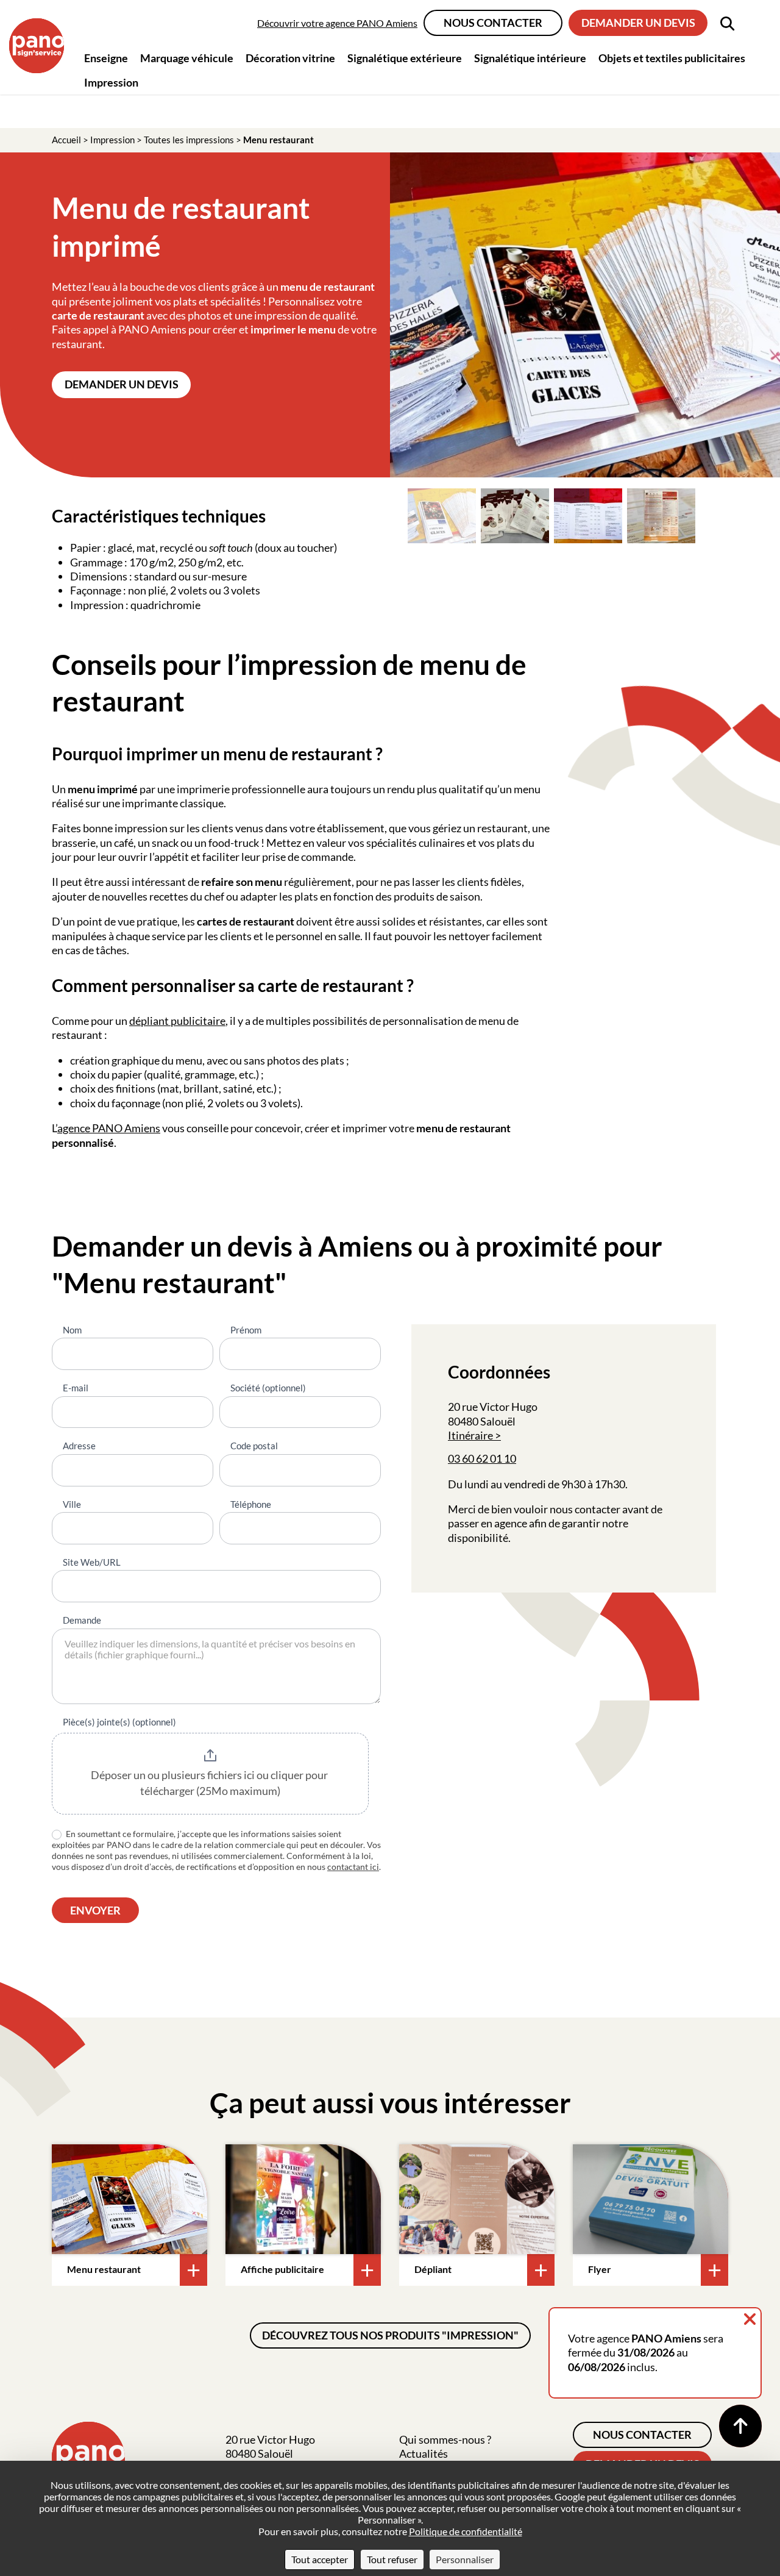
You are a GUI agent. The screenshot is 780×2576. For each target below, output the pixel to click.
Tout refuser (392, 2559)
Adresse (79, 1446)
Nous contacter (493, 23)
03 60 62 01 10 (482, 1458)
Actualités (424, 2453)
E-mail (76, 1388)
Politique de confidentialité (466, 2531)
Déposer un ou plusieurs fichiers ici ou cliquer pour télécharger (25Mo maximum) (210, 1783)
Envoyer (95, 1910)
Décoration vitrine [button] (290, 58)
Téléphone (251, 1504)
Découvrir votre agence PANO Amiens (337, 23)
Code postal (254, 1446)
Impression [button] (111, 82)
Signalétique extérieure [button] (405, 58)
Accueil (66, 140)
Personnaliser (465, 2559)
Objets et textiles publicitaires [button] (672, 58)
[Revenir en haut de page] (740, 2426)
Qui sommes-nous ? (445, 2439)
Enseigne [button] (106, 58)
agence (75, 1128)
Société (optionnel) (268, 1388)
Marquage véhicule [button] (187, 58)
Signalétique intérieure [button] (530, 58)
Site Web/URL (92, 1562)
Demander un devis (638, 23)
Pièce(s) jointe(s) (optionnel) (119, 1722)
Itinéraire (470, 1435)
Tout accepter (320, 2559)
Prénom (246, 1330)
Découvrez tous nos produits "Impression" (390, 2335)
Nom (72, 1330)
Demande (82, 1620)
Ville (72, 1504)
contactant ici (353, 1867)
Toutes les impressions (189, 140)
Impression (112, 140)
